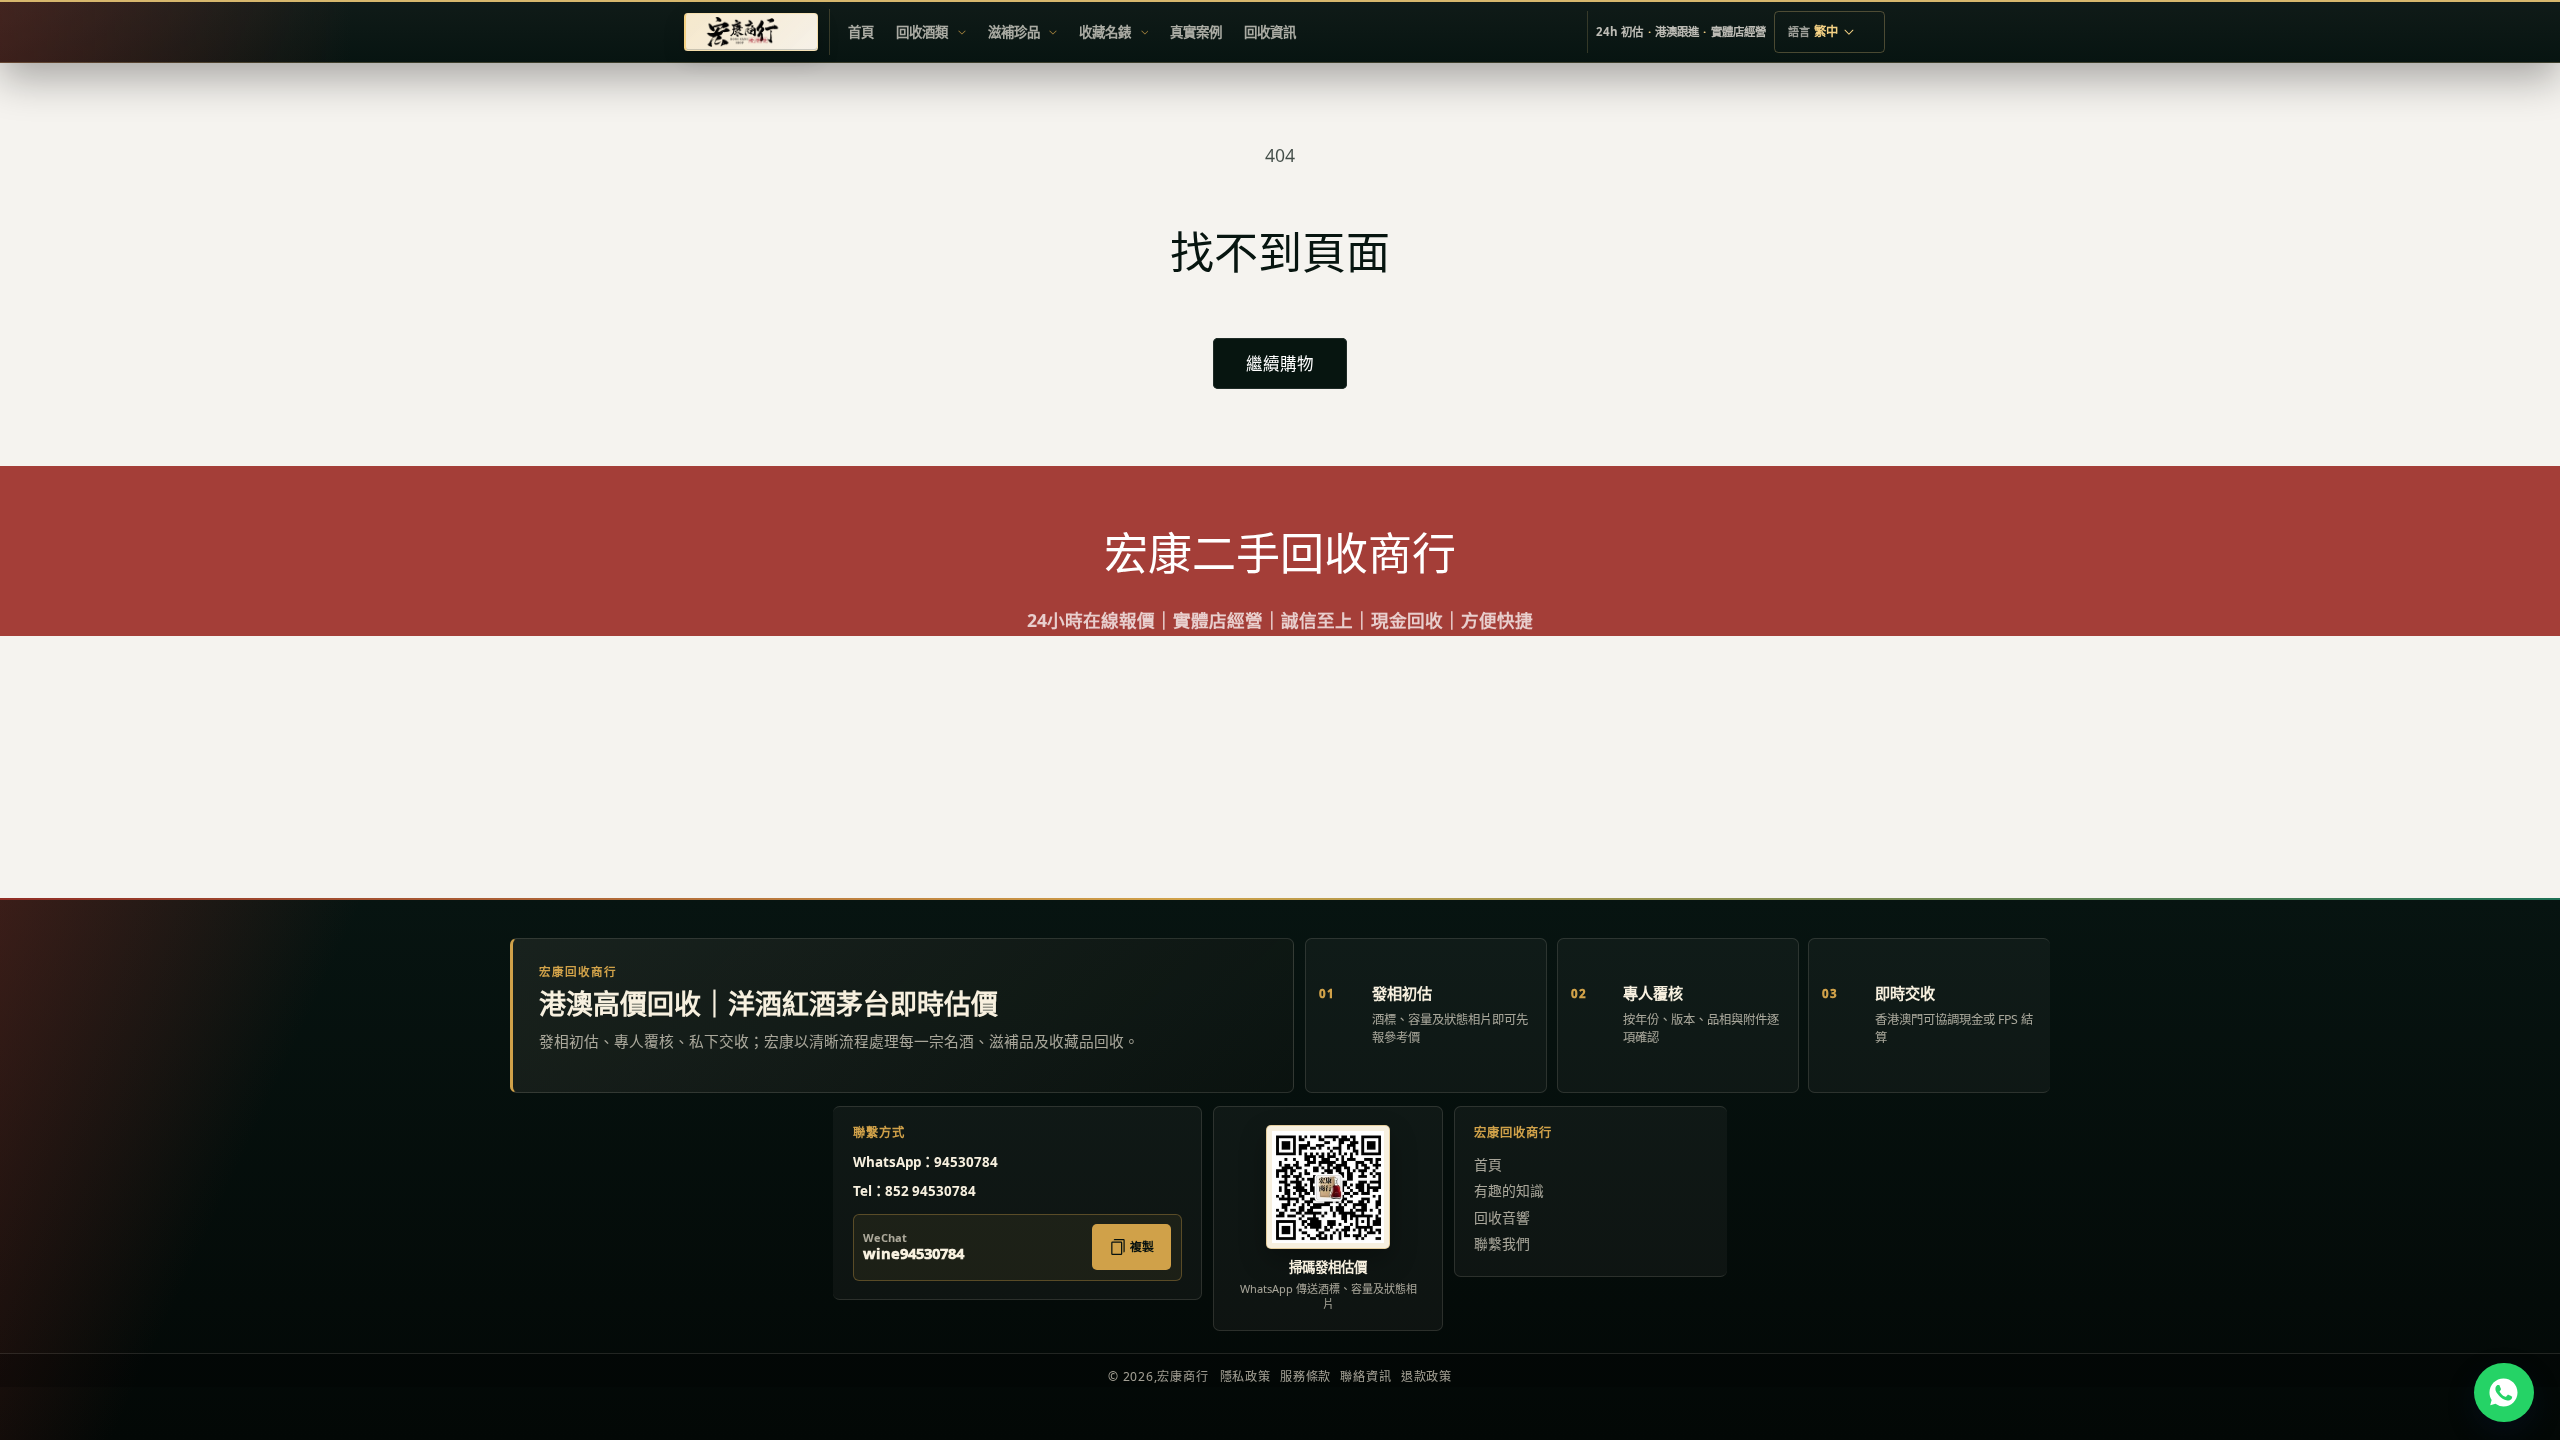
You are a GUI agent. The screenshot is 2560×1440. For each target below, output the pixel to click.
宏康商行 (1182, 1376)
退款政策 (1426, 1376)
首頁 (1488, 1164)
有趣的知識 (1509, 1190)
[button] (930, 32)
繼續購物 (1280, 363)
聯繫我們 (1502, 1243)
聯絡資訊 (1365, 1376)
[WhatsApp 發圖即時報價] (2503, 1392)
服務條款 (1305, 1376)
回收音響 (1502, 1217)
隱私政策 (1245, 1376)
